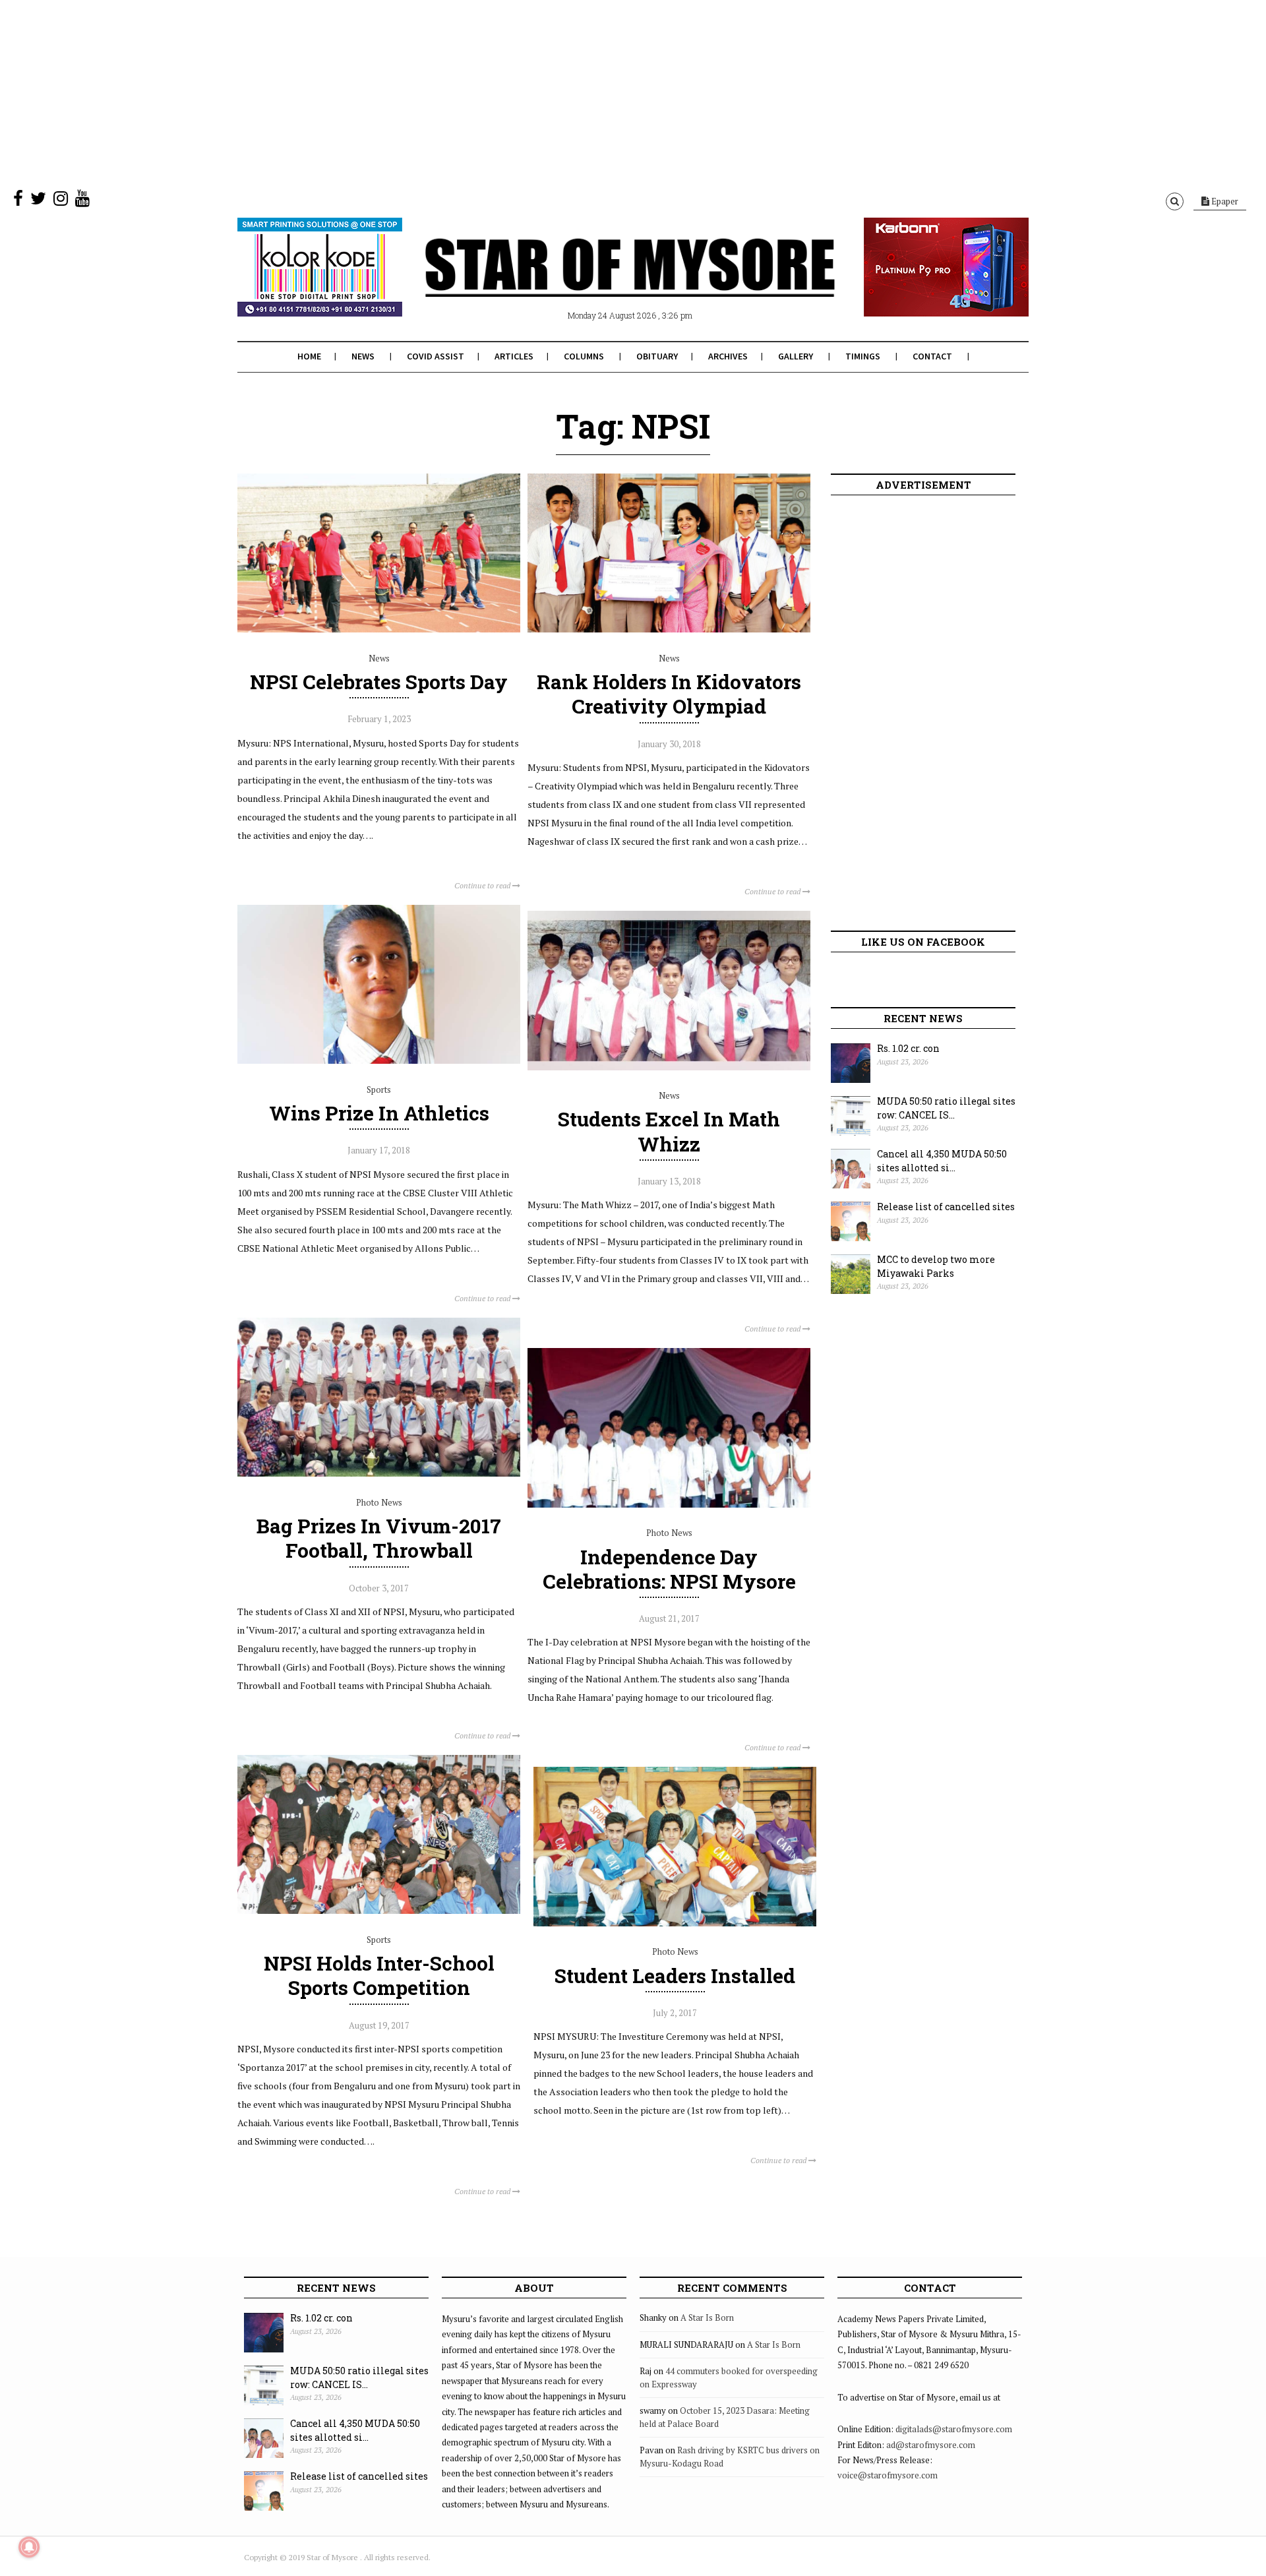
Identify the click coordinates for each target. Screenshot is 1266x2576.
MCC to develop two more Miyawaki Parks (936, 1266)
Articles (514, 356)
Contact (932, 356)
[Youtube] (82, 201)
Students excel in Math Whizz (669, 1131)
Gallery (796, 356)
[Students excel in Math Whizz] (669, 1067)
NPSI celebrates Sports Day (379, 682)
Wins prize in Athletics (379, 1113)
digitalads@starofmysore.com (954, 2429)
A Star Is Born (707, 2317)
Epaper (1224, 201)
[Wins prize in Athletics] (379, 1060)
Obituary (657, 356)
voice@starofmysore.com (888, 2475)
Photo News (379, 1502)
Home (309, 356)
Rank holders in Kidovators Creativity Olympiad (669, 694)
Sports (379, 1089)
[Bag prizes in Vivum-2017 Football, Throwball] (379, 1473)
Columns (584, 356)
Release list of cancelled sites (946, 1207)
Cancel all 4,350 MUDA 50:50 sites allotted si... (942, 1161)
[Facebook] (18, 201)
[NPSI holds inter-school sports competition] (379, 1911)
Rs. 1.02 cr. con (908, 1048)
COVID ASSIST (436, 356)
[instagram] (61, 201)
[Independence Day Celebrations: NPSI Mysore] (669, 1504)
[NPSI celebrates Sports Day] (379, 629)
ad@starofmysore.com (931, 2445)
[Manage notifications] (29, 2547)
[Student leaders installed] (675, 1923)
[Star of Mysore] (600, 283)
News (363, 356)
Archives (728, 356)
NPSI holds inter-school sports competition (379, 1975)
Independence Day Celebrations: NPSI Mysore (669, 1569)
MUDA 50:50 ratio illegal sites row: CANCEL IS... (946, 1108)
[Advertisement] (396, 92)
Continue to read (483, 885)
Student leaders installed (675, 1976)
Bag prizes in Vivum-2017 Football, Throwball (379, 1538)
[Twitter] (38, 201)
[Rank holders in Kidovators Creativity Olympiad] (669, 629)
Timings (863, 356)
